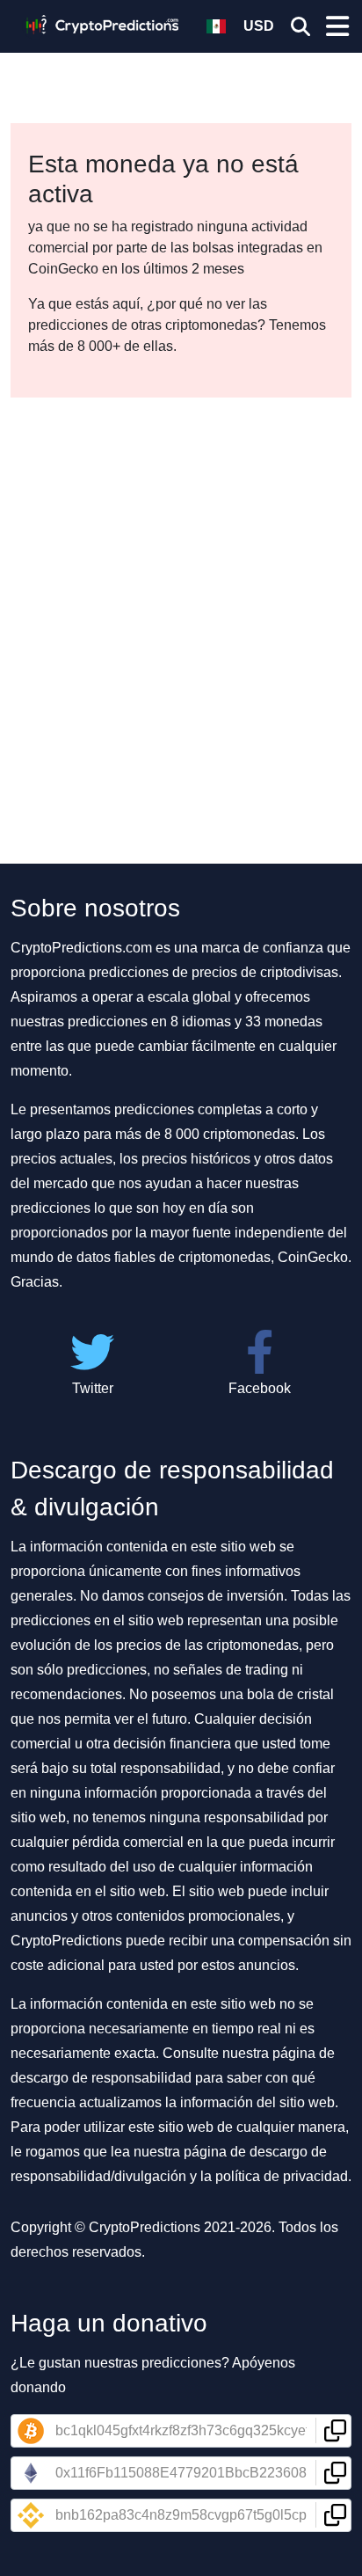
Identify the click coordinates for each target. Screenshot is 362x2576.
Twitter (93, 1388)
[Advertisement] (181, 587)
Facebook (260, 1388)
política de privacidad (282, 2176)
